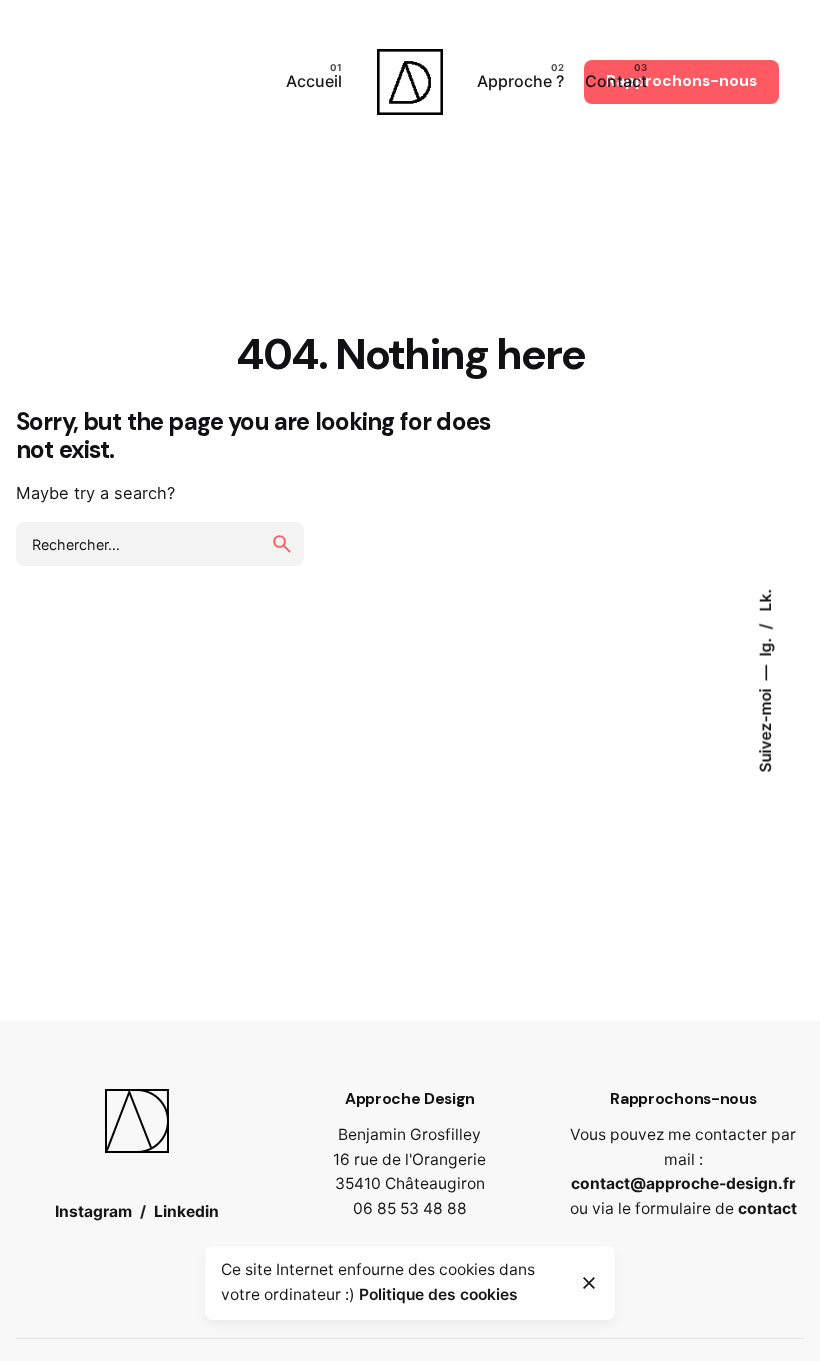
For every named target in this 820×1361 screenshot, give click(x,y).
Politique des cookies (438, 1294)
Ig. (765, 645)
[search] (282, 544)
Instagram (93, 1211)
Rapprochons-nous (681, 81)
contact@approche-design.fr (683, 1183)
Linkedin (186, 1211)
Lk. (765, 600)
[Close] (589, 1283)
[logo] (137, 1100)
